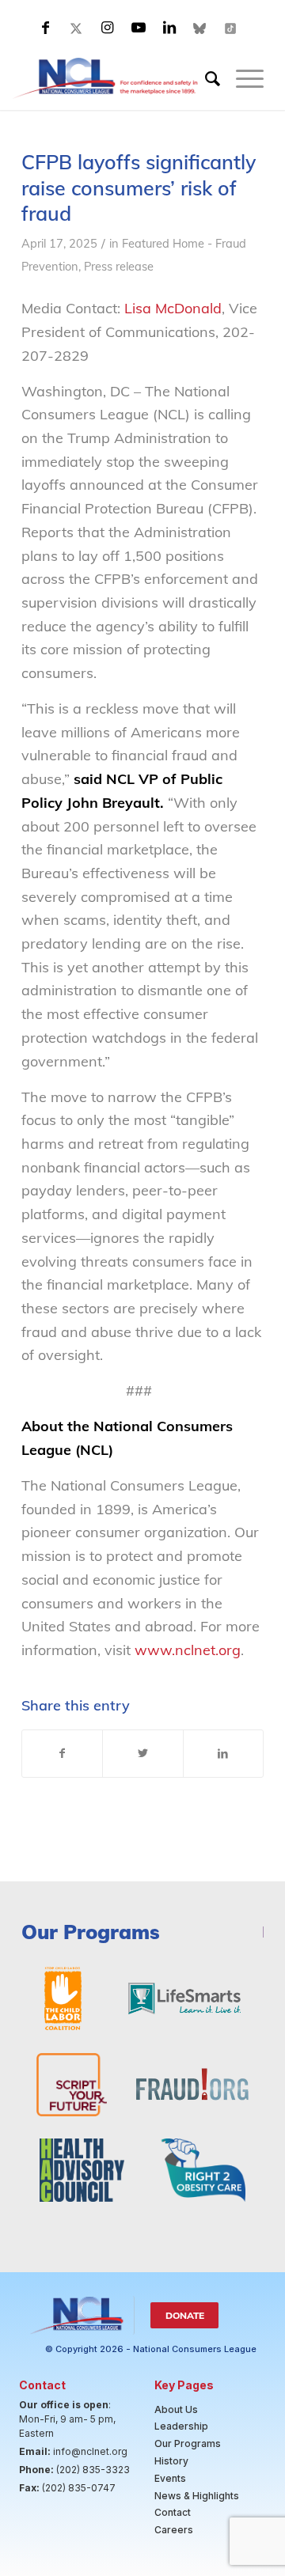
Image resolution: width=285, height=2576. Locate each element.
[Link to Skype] (200, 28)
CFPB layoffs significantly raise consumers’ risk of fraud (139, 188)
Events (170, 2478)
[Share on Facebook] (62, 1754)
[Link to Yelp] (231, 28)
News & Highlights (197, 2496)
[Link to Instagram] (108, 28)
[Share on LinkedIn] (223, 1754)
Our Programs (188, 2443)
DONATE (185, 2315)
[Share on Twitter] (142, 1754)
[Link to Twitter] (77, 28)
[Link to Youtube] (139, 28)
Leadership (181, 2426)
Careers (174, 2530)
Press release (119, 266)
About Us (176, 2409)
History (171, 2461)
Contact (173, 2512)
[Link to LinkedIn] (169, 28)
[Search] (205, 78)
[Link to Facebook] (46, 28)
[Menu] (242, 78)
